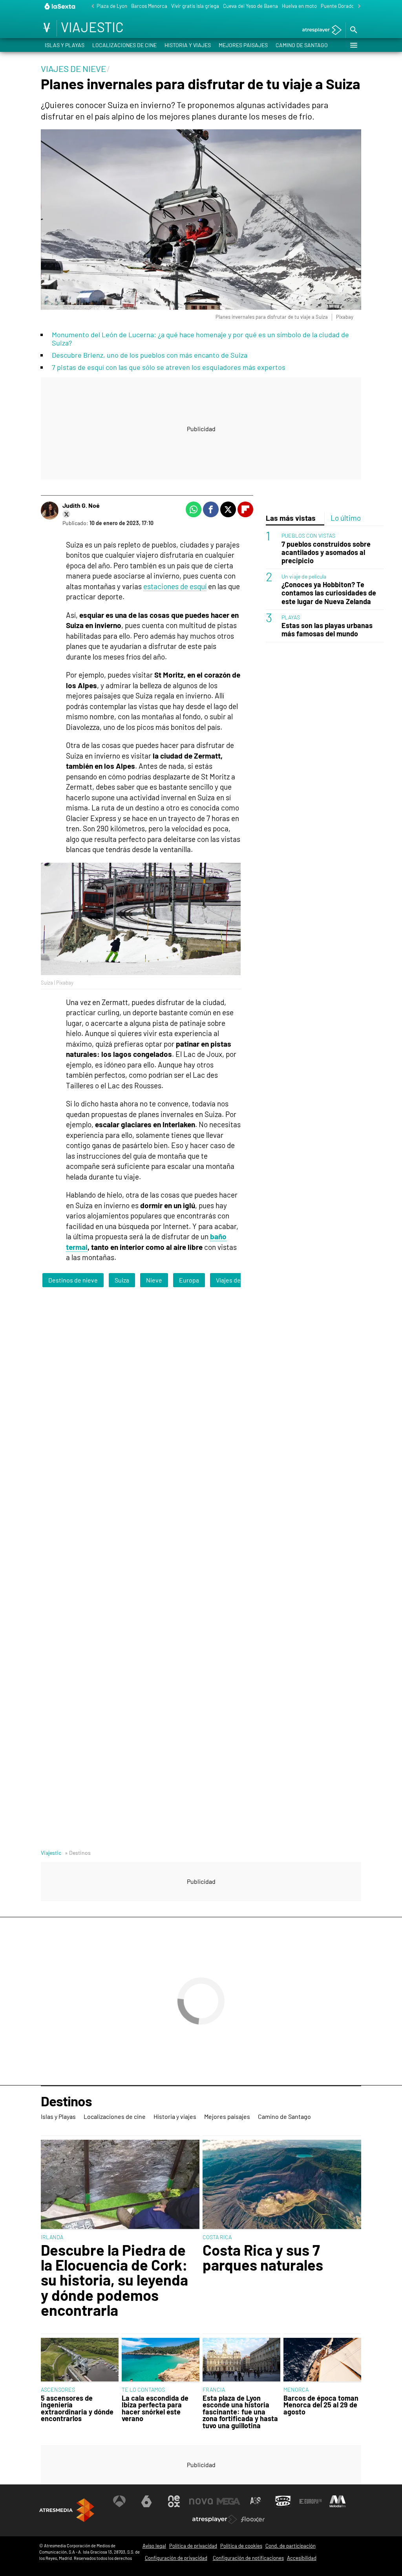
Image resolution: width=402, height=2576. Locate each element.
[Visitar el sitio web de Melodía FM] (338, 2501)
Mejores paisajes (243, 45)
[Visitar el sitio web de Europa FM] (311, 2501)
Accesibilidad (302, 2558)
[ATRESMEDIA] (67, 2510)
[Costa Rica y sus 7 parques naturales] (282, 2185)
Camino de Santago (302, 45)
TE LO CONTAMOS (143, 2390)
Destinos (66, 2102)
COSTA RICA (217, 2237)
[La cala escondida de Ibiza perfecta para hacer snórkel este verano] (161, 2360)
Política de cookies (241, 2546)
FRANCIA (214, 2390)
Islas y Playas (65, 45)
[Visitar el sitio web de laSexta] (146, 2501)
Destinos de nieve (73, 1280)
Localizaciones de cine (124, 45)
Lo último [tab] (346, 518)
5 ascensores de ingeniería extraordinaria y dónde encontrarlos (77, 2409)
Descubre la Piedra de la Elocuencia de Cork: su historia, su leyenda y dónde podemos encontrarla (114, 2280)
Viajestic (51, 1853)
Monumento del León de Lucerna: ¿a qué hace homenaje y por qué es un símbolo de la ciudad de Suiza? (200, 339)
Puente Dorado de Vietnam (351, 6)
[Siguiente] (357, 6)
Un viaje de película (304, 576)
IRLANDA (52, 2237)
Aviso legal (154, 2546)
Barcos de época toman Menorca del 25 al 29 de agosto (321, 2405)
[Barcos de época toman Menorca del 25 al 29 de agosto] (322, 2360)
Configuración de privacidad (176, 2558)
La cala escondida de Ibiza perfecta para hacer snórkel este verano (155, 2409)
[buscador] (353, 30)
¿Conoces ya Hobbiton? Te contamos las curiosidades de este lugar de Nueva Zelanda (329, 593)
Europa (189, 1280)
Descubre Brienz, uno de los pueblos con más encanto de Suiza (150, 355)
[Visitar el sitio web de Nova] (201, 2501)
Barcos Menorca (149, 6)
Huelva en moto (299, 6)
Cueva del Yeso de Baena (250, 6)
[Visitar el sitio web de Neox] (174, 2501)
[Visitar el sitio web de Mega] (228, 2501)
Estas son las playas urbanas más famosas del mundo (327, 630)
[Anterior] (91, 6)
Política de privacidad (193, 2546)
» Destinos (78, 1853)
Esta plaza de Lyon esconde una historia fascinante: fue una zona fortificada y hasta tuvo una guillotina (240, 2412)
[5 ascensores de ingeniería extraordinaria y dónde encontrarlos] (80, 2360)
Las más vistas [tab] (291, 518)
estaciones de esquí (175, 586)
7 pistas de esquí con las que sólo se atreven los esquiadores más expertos (169, 367)
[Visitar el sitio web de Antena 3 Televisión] (119, 2501)
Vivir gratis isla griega (195, 6)
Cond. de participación (291, 2546)
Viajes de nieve (237, 1280)
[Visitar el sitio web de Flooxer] (253, 2519)
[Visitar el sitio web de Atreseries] (256, 2501)
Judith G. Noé (81, 505)
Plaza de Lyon (112, 6)
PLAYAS (291, 617)
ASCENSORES (58, 2390)
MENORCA (296, 2390)
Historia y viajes (188, 45)
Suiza (122, 1280)
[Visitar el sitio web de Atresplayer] (215, 2519)
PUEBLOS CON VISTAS (308, 536)
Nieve (154, 1280)
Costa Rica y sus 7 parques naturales (263, 2257)
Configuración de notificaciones (248, 2558)
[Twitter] (66, 514)
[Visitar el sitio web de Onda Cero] (283, 2501)
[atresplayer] (319, 30)
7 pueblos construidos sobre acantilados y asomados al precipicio (326, 552)
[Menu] (353, 45)
